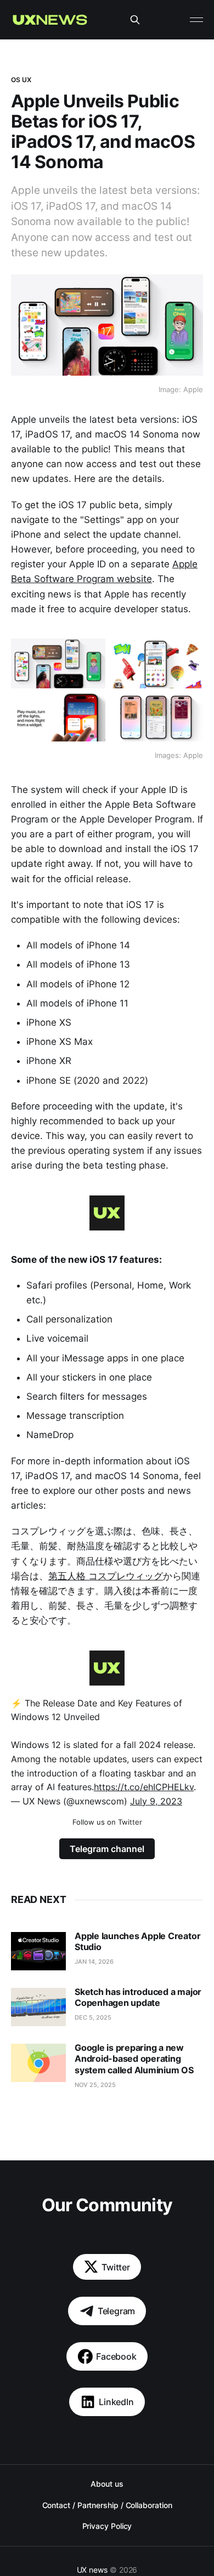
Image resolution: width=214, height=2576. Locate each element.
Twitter (116, 2267)
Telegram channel (107, 1849)
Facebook (116, 2356)
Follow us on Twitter (107, 1822)
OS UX (21, 80)
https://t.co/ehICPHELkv (144, 1787)
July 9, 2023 (156, 1801)
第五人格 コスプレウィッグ (106, 1576)
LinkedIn (116, 2402)
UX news (92, 2570)
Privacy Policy (107, 2526)
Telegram (117, 2311)
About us (107, 2484)
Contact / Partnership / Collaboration (107, 2505)
